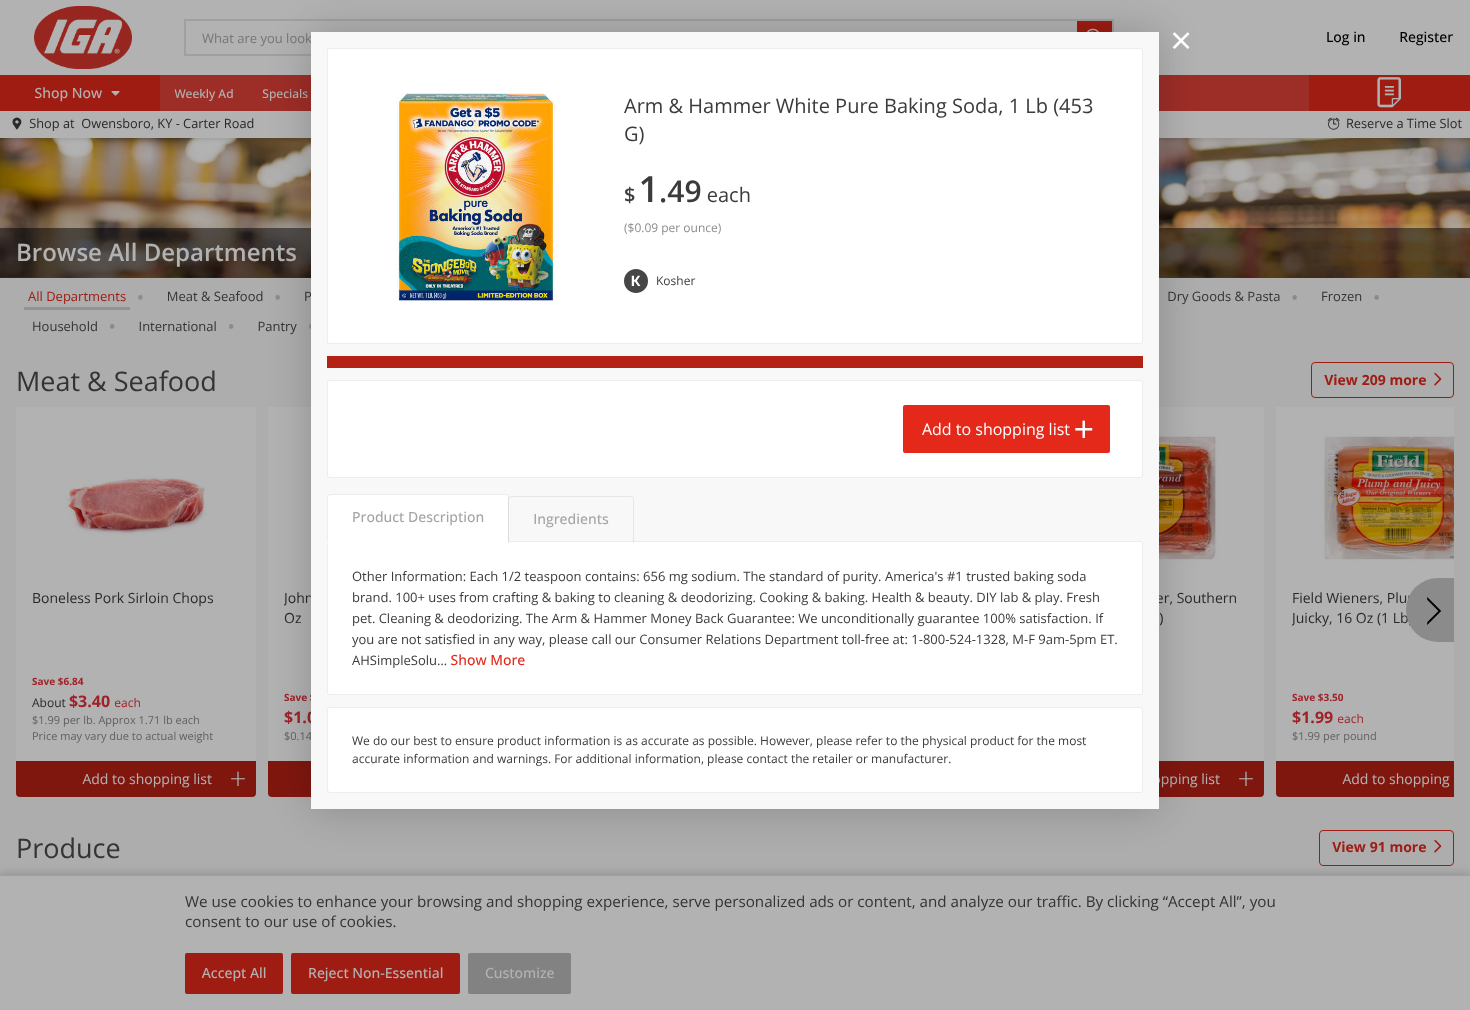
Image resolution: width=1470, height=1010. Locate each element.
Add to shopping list (996, 429)
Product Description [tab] (418, 517)
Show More (488, 660)
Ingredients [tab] (570, 519)
